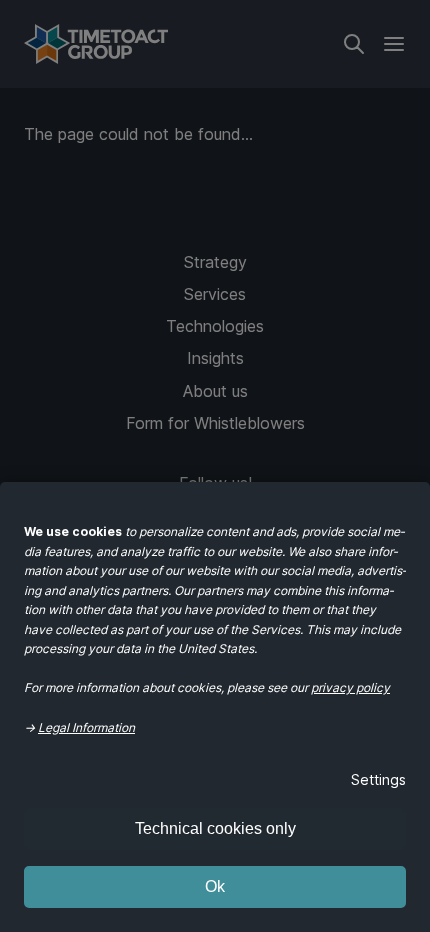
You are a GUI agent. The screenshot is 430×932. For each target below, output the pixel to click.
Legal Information (86, 727)
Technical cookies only (215, 828)
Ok (215, 886)
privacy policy (350, 687)
